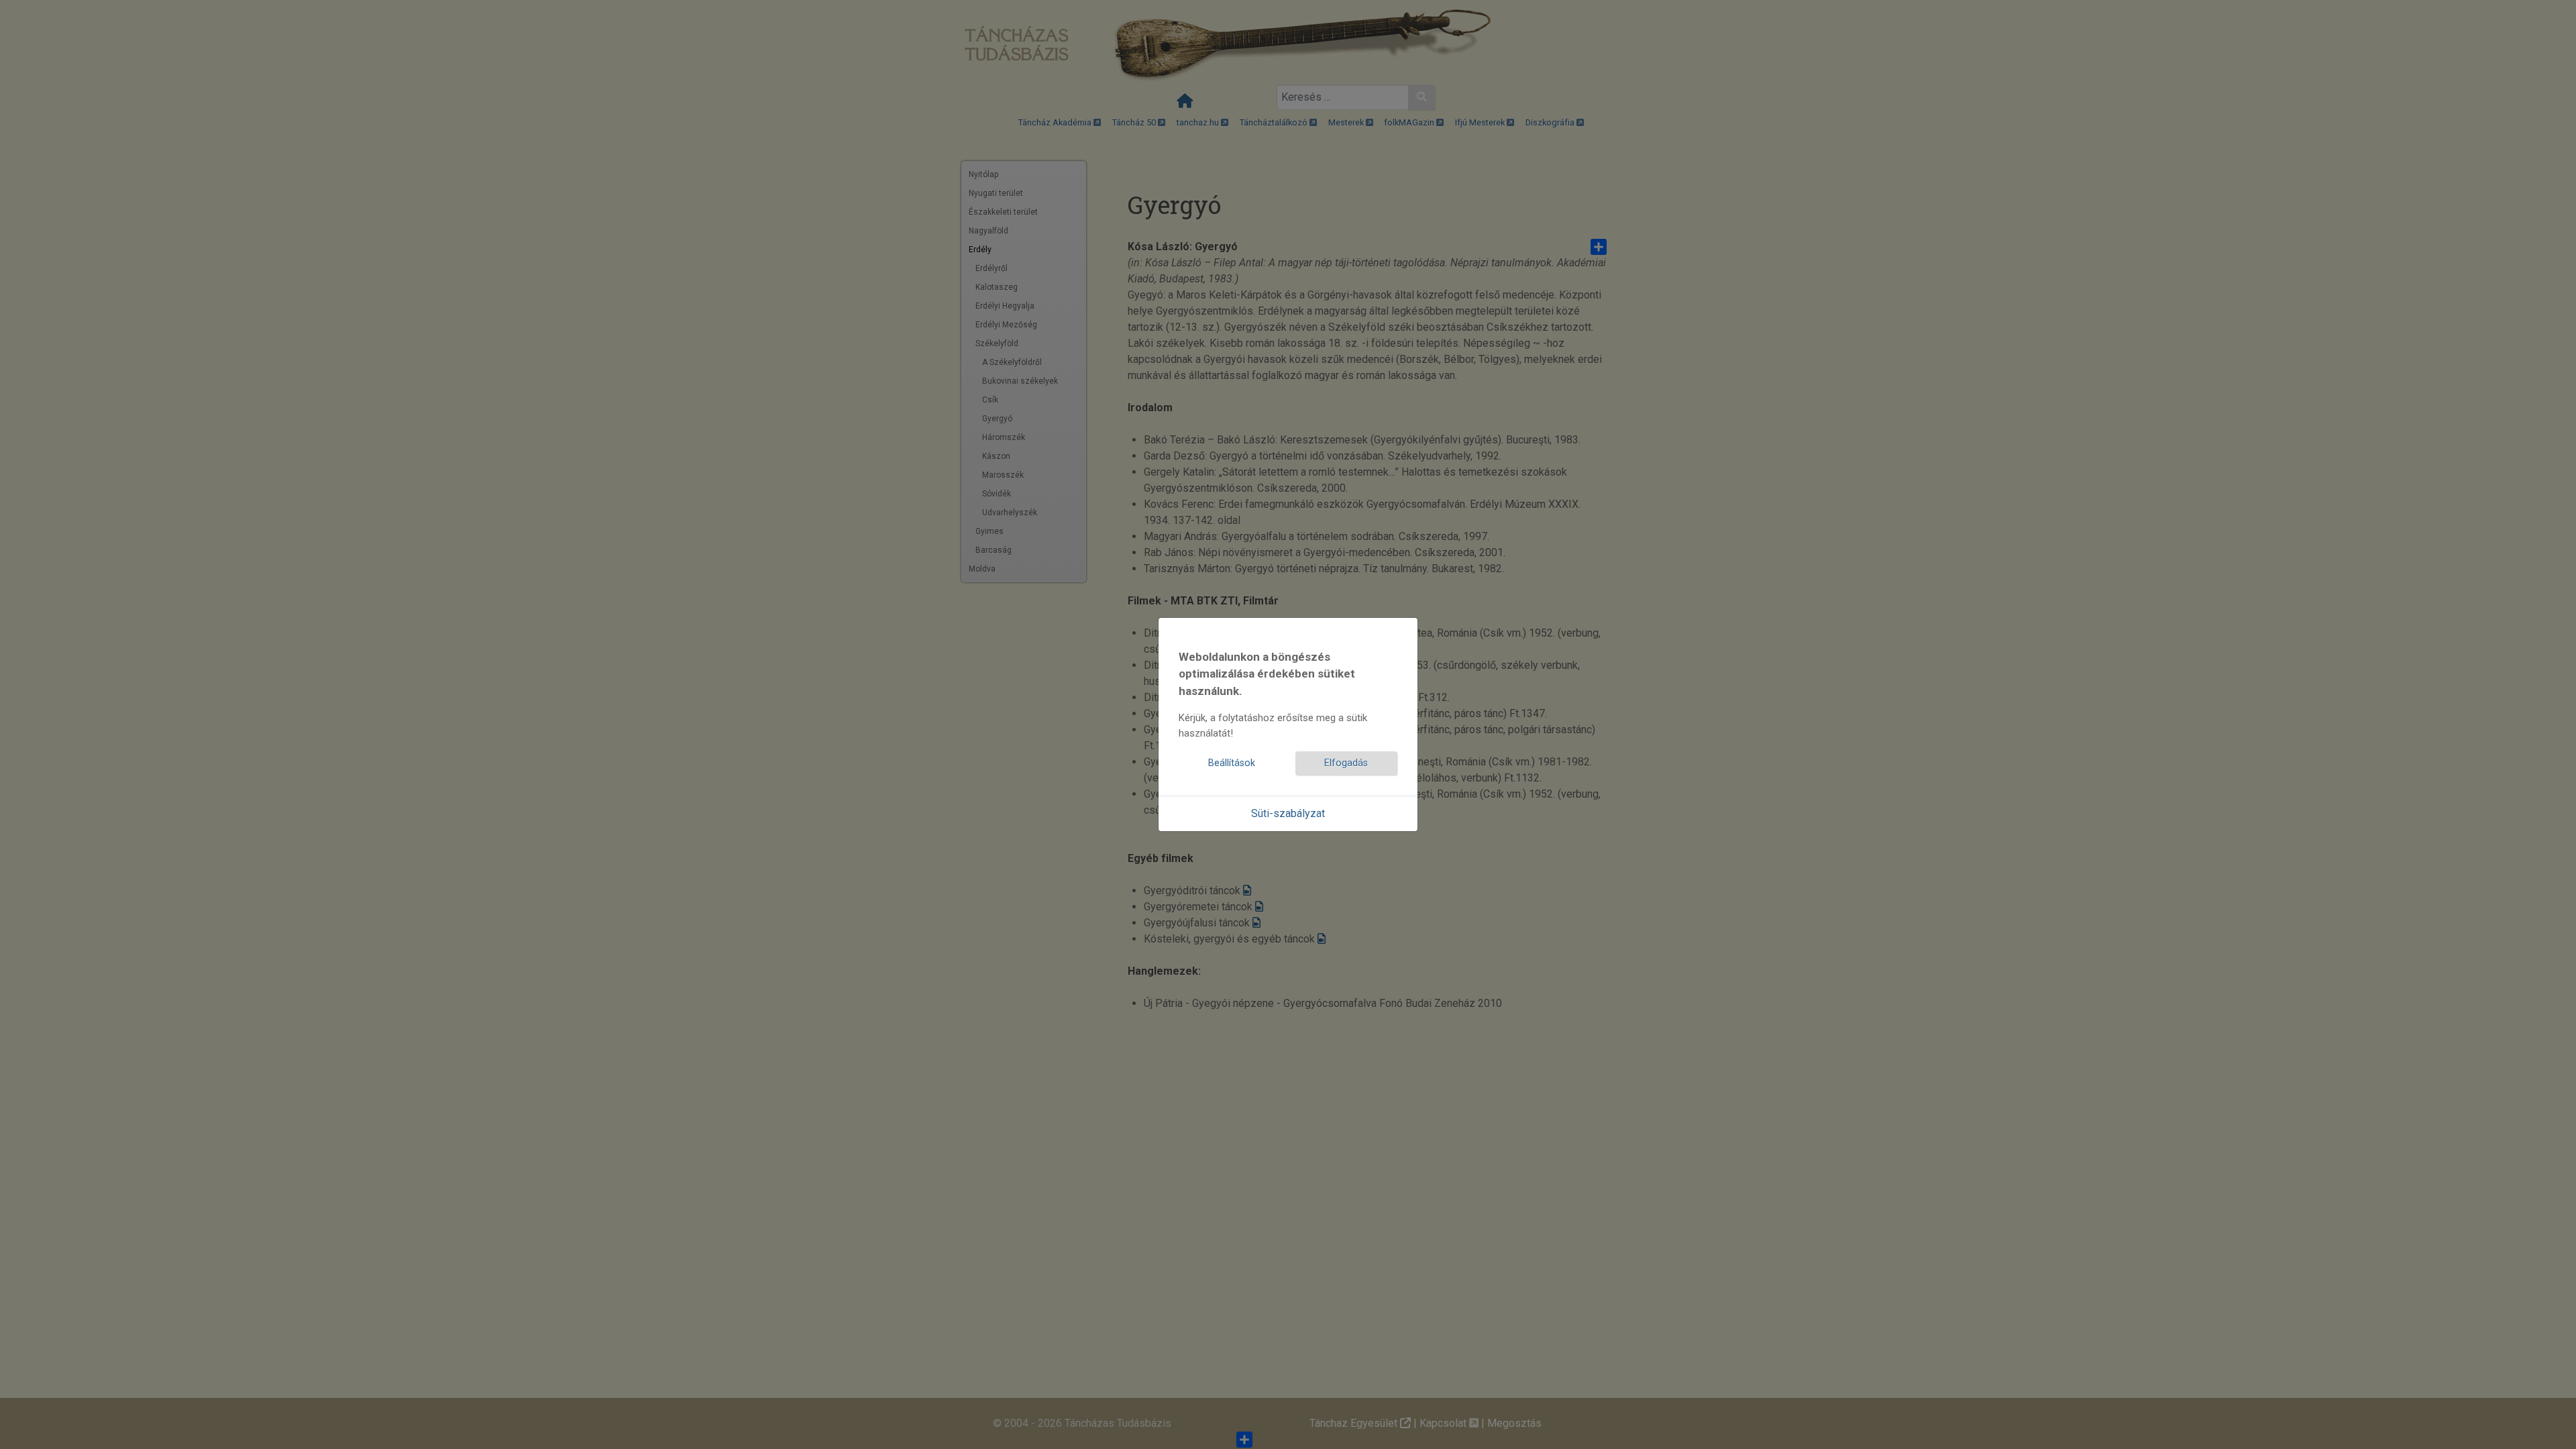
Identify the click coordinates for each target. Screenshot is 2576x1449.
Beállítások (1232, 763)
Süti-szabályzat (1288, 813)
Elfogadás (1346, 763)
